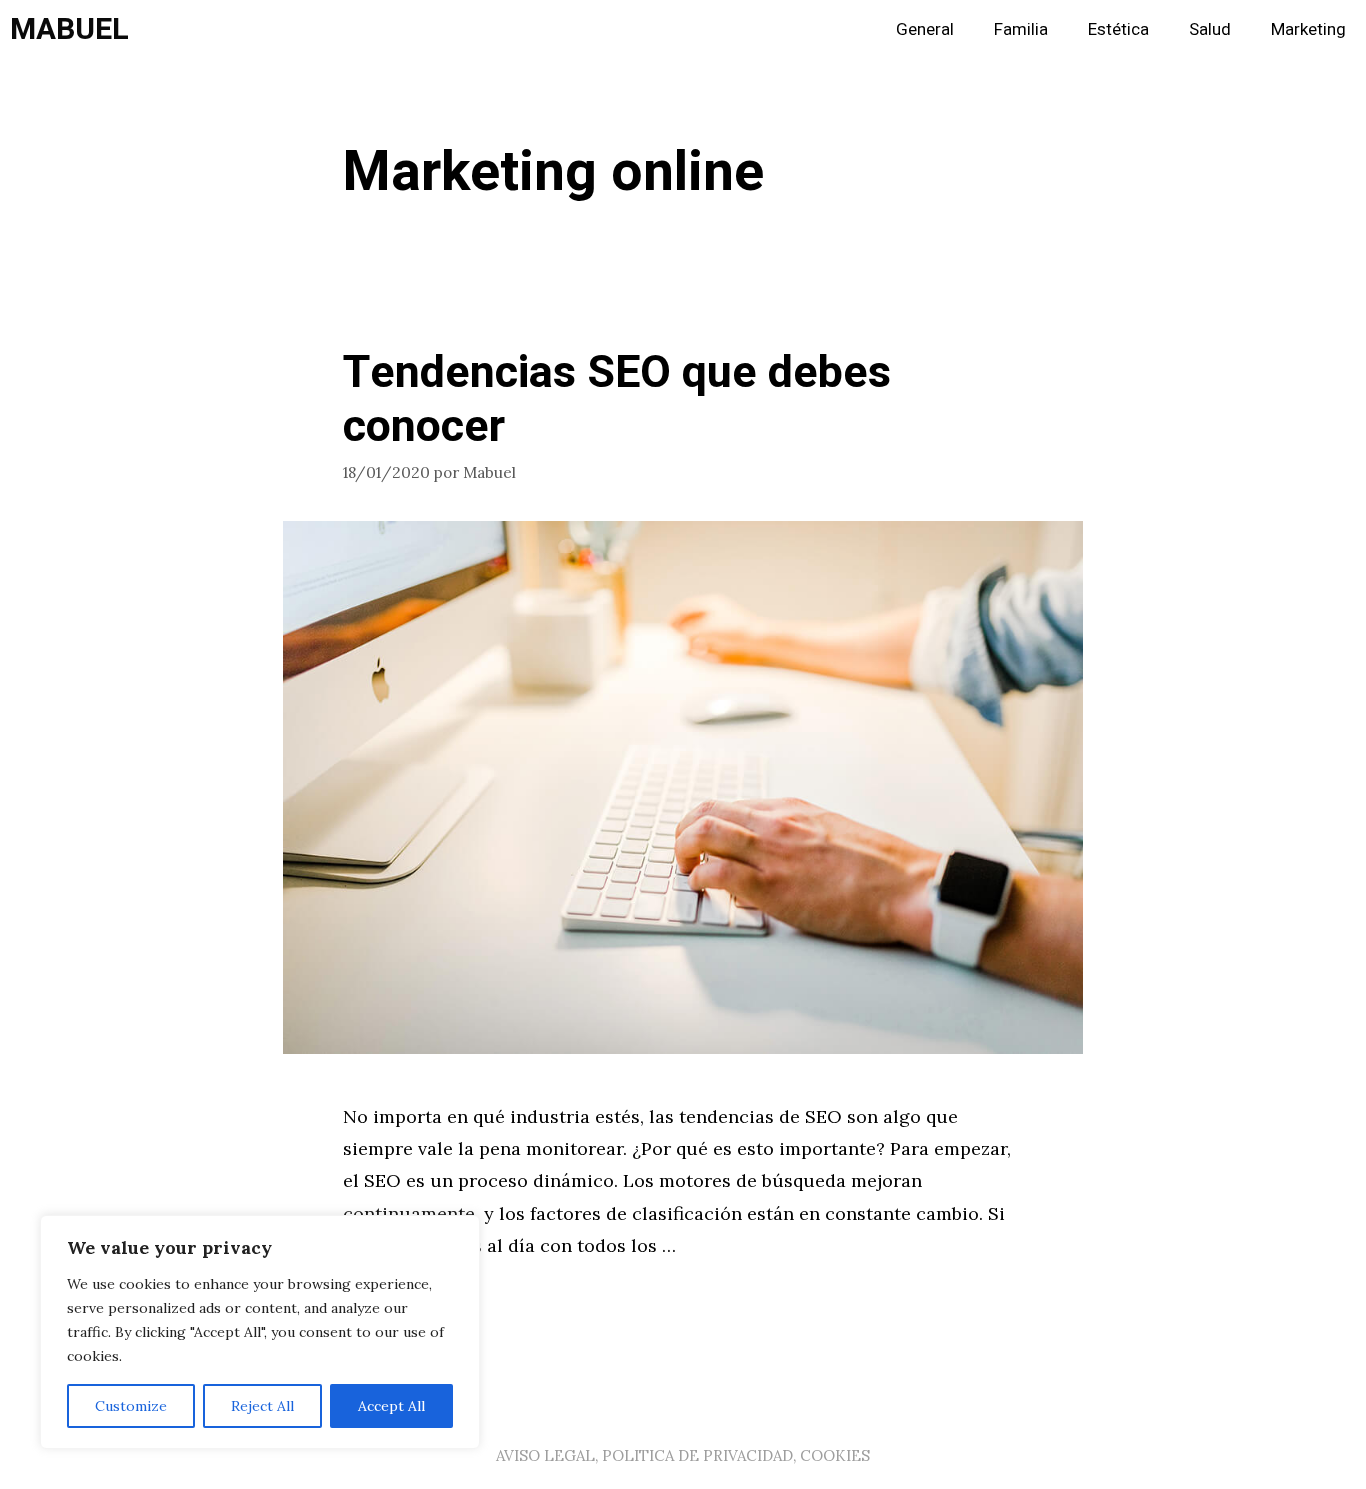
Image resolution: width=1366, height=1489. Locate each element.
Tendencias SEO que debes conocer (617, 400)
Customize (131, 1406)
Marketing (1308, 29)
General (925, 29)
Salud (1210, 29)
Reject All (262, 1406)
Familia (1021, 29)
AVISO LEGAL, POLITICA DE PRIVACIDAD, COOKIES (683, 1455)
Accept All (391, 1406)
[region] (260, 1332)
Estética (1118, 29)
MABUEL (69, 30)
